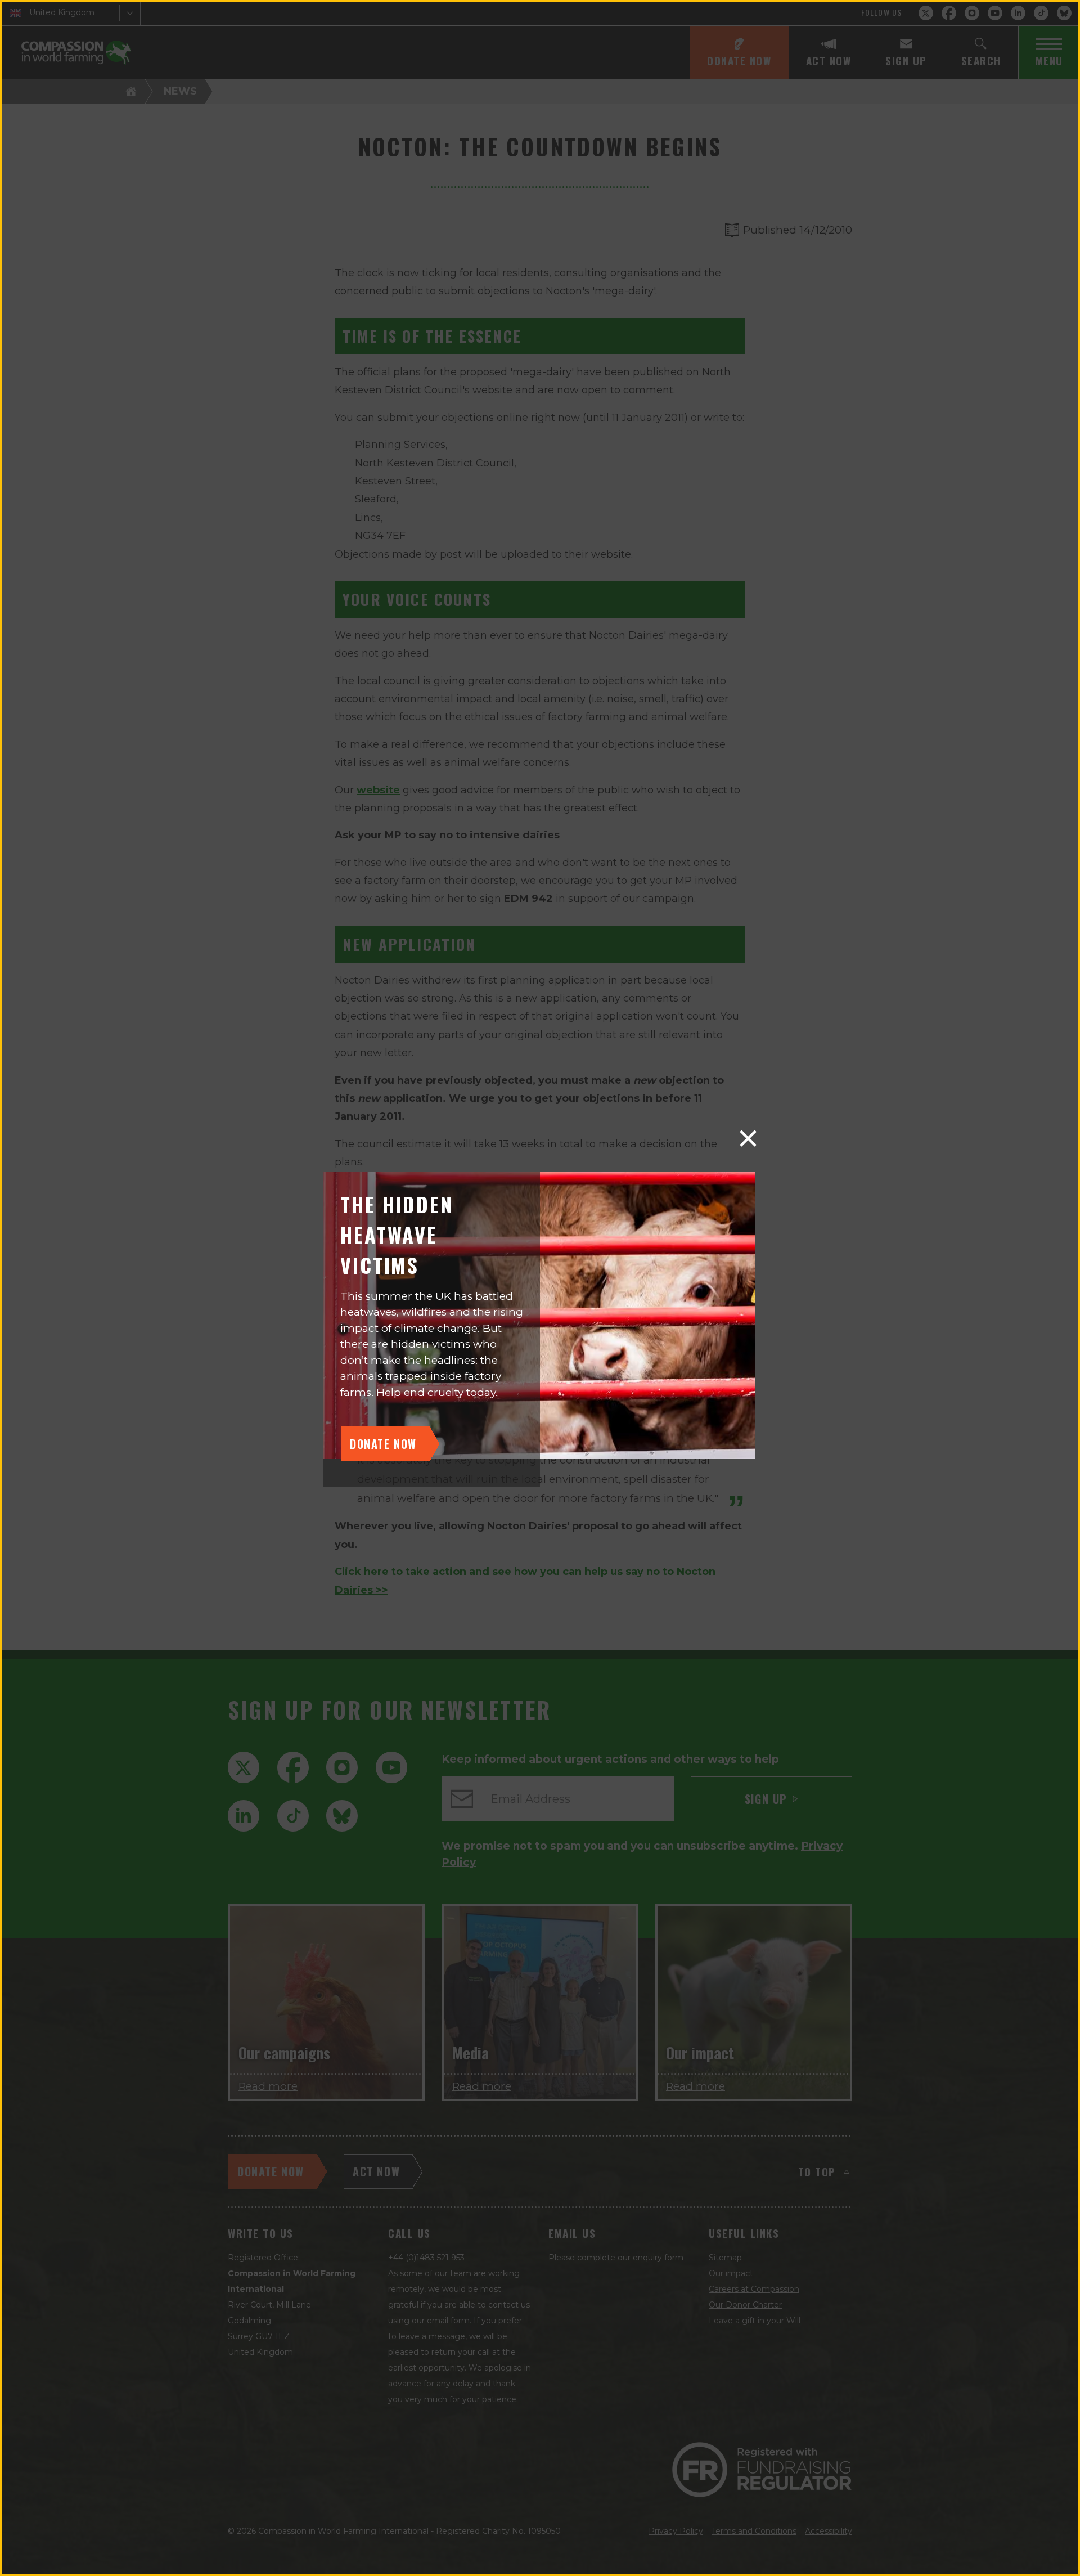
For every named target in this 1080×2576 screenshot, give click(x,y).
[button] (748, 1138)
